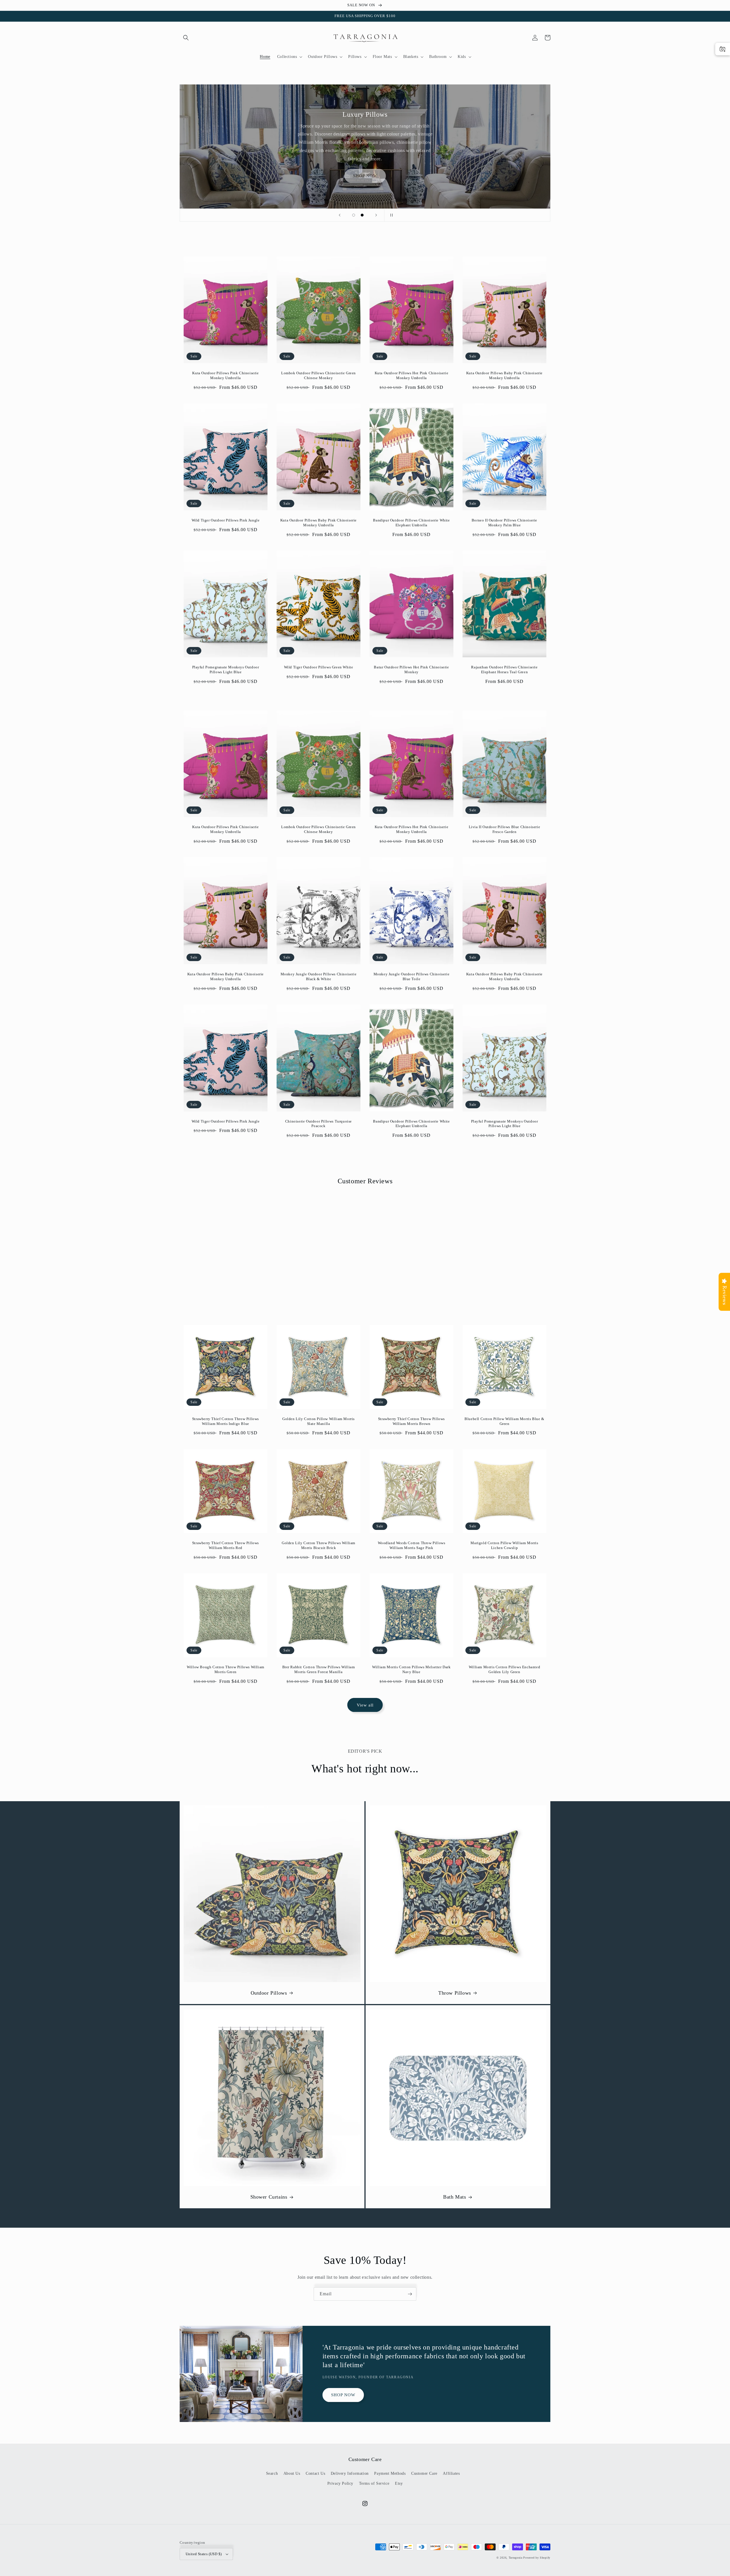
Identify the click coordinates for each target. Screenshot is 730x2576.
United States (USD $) (204, 2554)
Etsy (399, 2483)
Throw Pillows (455, 1993)
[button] (186, 38)
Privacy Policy (340, 2483)
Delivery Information (350, 2473)
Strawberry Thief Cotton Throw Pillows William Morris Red (226, 1545)
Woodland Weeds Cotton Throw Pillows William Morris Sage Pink (412, 1545)
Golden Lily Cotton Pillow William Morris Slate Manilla (319, 1421)
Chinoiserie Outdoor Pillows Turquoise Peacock (319, 1124)
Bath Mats (455, 2197)
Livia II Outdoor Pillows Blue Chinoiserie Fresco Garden (505, 829)
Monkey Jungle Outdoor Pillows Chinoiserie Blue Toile (412, 976)
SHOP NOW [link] (365, 176)
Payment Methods (390, 2473)
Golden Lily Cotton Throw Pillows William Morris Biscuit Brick (319, 1545)
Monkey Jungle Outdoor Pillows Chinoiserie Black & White (319, 976)
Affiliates (451, 2473)
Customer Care (424, 2473)
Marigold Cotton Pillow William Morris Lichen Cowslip (504, 1545)
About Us (292, 2473)
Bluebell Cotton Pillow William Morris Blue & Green (504, 1421)
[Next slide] (376, 215)
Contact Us (315, 2473)
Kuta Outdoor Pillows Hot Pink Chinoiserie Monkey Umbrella (412, 375)
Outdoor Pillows (269, 1993)
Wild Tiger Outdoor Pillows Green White (319, 667)
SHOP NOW (343, 2395)
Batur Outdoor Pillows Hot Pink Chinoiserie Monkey (411, 670)
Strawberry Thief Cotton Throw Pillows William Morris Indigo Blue (226, 1421)
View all (365, 1705)
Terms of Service (374, 2483)
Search (272, 2473)
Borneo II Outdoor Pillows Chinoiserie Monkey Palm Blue (504, 523)
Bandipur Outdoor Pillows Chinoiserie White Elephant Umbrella (411, 523)
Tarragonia (516, 2558)
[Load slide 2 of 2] (362, 215)
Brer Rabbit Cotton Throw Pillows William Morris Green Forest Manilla (319, 1669)
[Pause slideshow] (390, 215)
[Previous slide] (340, 215)
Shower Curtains (269, 2197)
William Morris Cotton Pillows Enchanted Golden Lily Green (504, 1669)
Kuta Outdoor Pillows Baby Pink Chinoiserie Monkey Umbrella (504, 375)
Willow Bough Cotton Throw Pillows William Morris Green (226, 1669)
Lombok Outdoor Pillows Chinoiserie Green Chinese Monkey (319, 375)
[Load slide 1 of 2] (354, 215)
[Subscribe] (410, 2294)
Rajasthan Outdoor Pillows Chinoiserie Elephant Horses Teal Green (504, 670)
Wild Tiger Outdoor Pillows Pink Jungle (226, 520)
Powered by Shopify (537, 2558)
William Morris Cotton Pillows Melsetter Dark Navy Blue (411, 1669)
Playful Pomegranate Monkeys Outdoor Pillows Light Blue (226, 670)
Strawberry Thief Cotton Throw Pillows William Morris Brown (411, 1421)
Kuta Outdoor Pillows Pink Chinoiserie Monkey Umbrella (225, 375)
